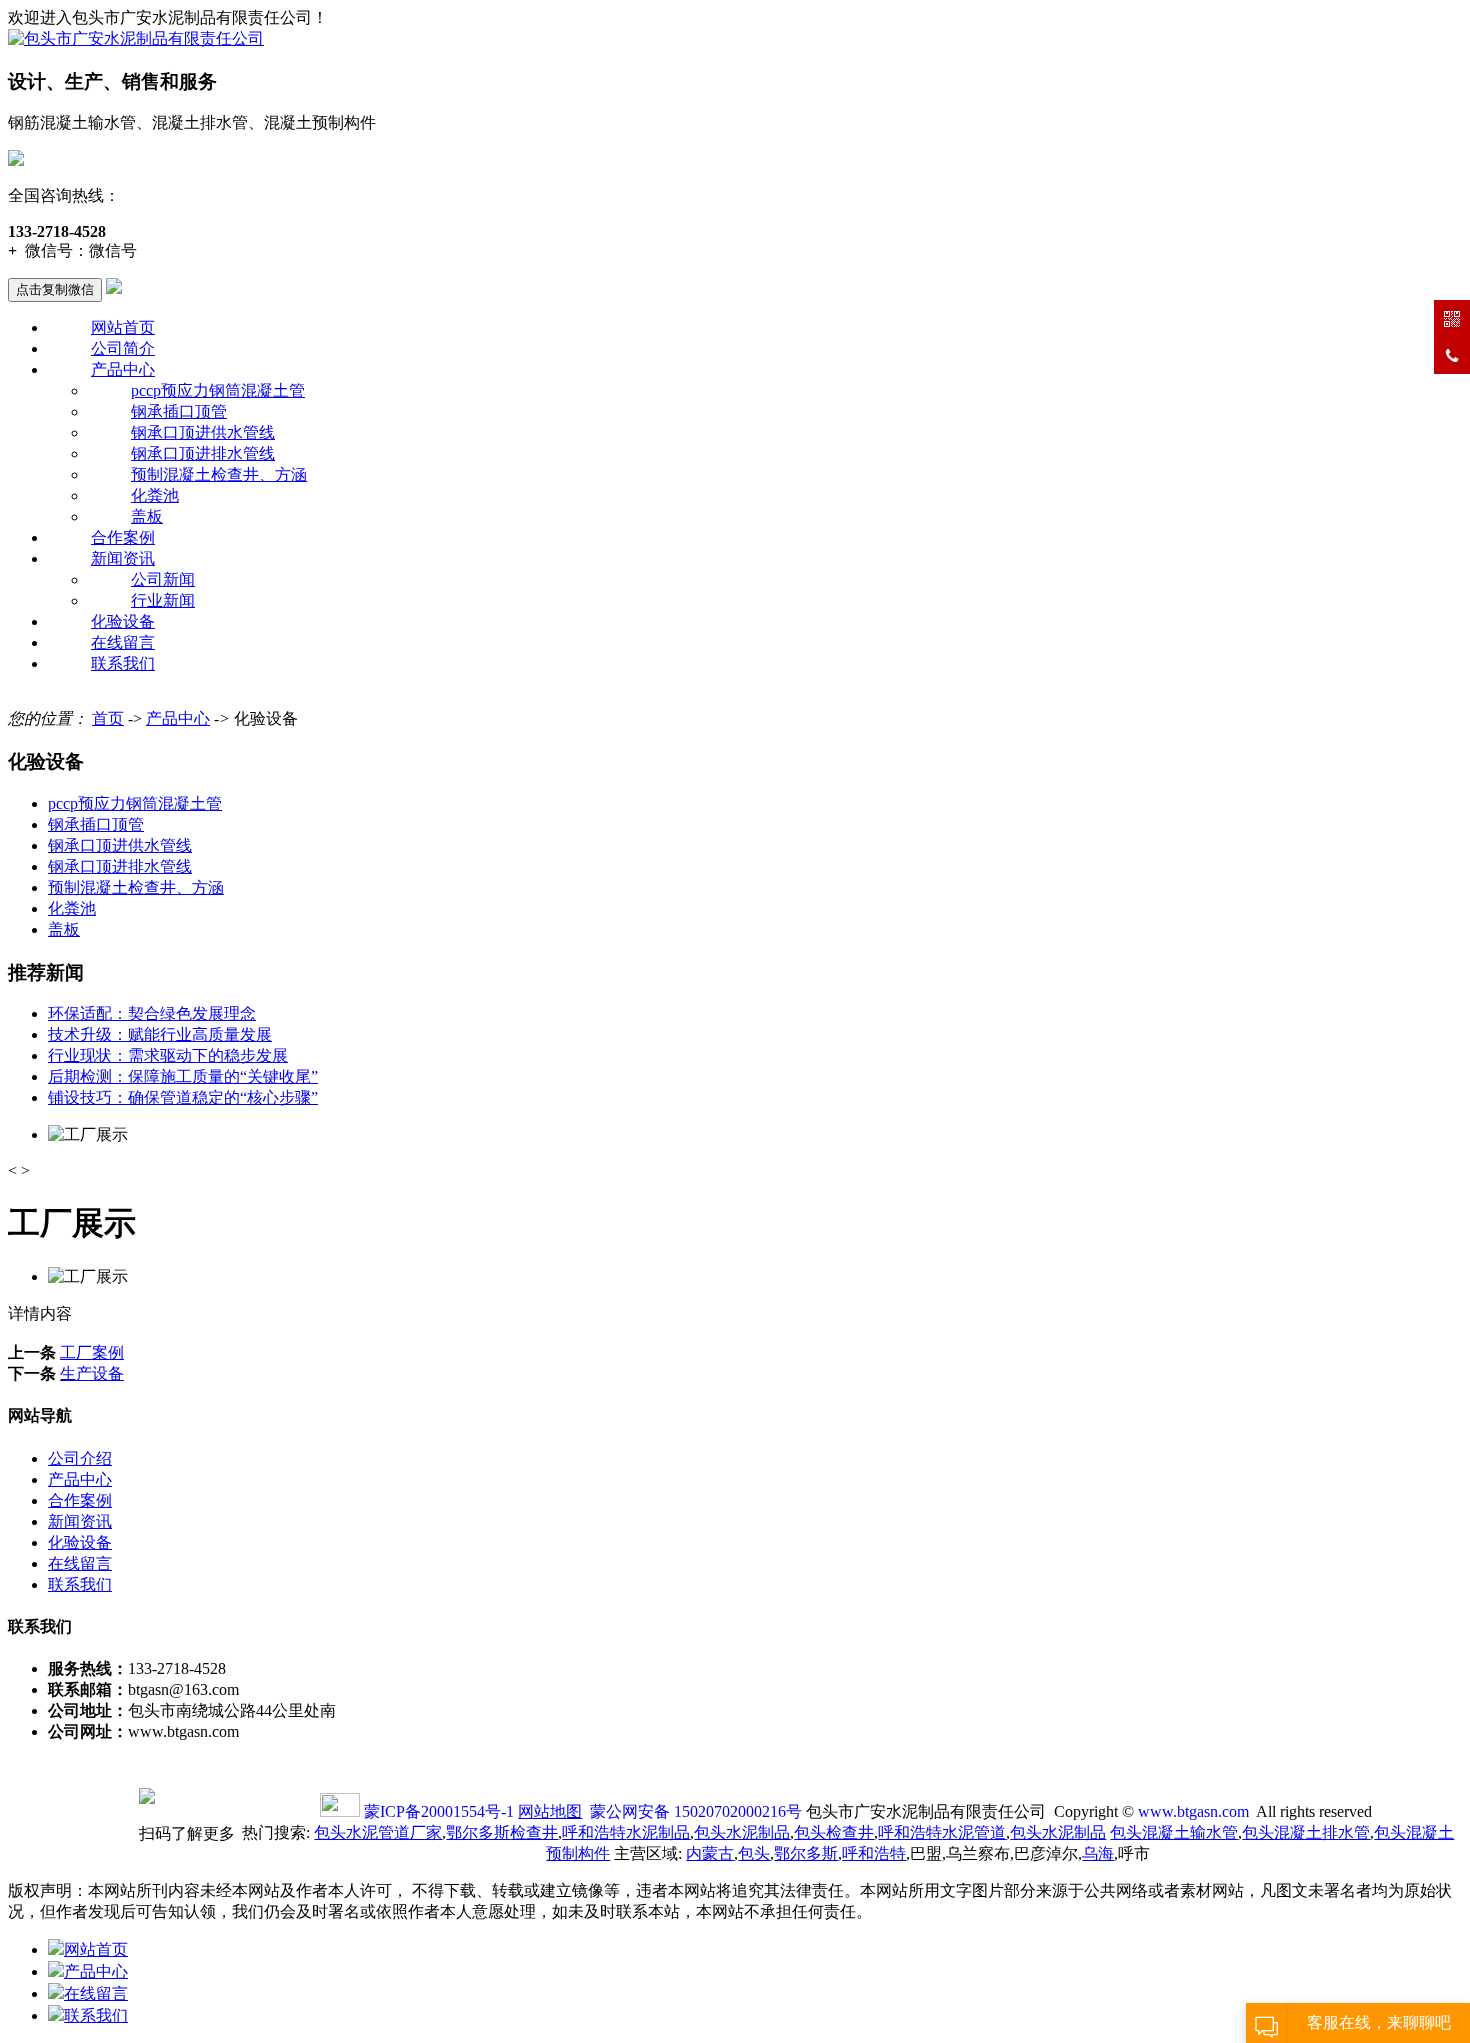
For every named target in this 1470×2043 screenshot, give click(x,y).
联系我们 (123, 663)
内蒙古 (710, 1853)
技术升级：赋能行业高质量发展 (160, 1034)
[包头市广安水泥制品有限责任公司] (136, 38)
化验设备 (123, 621)
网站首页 (123, 327)
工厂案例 (92, 1352)
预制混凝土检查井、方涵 (219, 474)
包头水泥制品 (742, 1832)
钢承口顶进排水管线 (203, 453)
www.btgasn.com (1193, 1811)
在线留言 (123, 642)
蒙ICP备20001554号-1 (439, 1811)
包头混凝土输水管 (1174, 1832)
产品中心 (123, 369)
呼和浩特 (874, 1853)
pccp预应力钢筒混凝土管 (218, 390)
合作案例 (123, 537)
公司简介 (123, 348)
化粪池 (155, 495)
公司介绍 (80, 1458)
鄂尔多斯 (806, 1853)
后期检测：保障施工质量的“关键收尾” (183, 1076)
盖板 (147, 516)
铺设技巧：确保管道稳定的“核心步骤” (183, 1097)
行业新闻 (163, 600)
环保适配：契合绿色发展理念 (152, 1013)
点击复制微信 (55, 289)
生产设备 (92, 1373)
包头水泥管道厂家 (378, 1832)
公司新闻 (163, 579)
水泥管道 (942, 1832)
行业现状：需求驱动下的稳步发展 (168, 1055)
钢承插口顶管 (179, 411)
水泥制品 (626, 1832)
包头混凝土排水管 (1306, 1832)
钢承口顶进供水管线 (203, 432)
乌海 (1098, 1853)
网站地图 (550, 1811)
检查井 (502, 1832)
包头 (754, 1853)
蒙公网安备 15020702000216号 (696, 1811)
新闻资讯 (123, 558)
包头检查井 (834, 1832)
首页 (108, 718)
